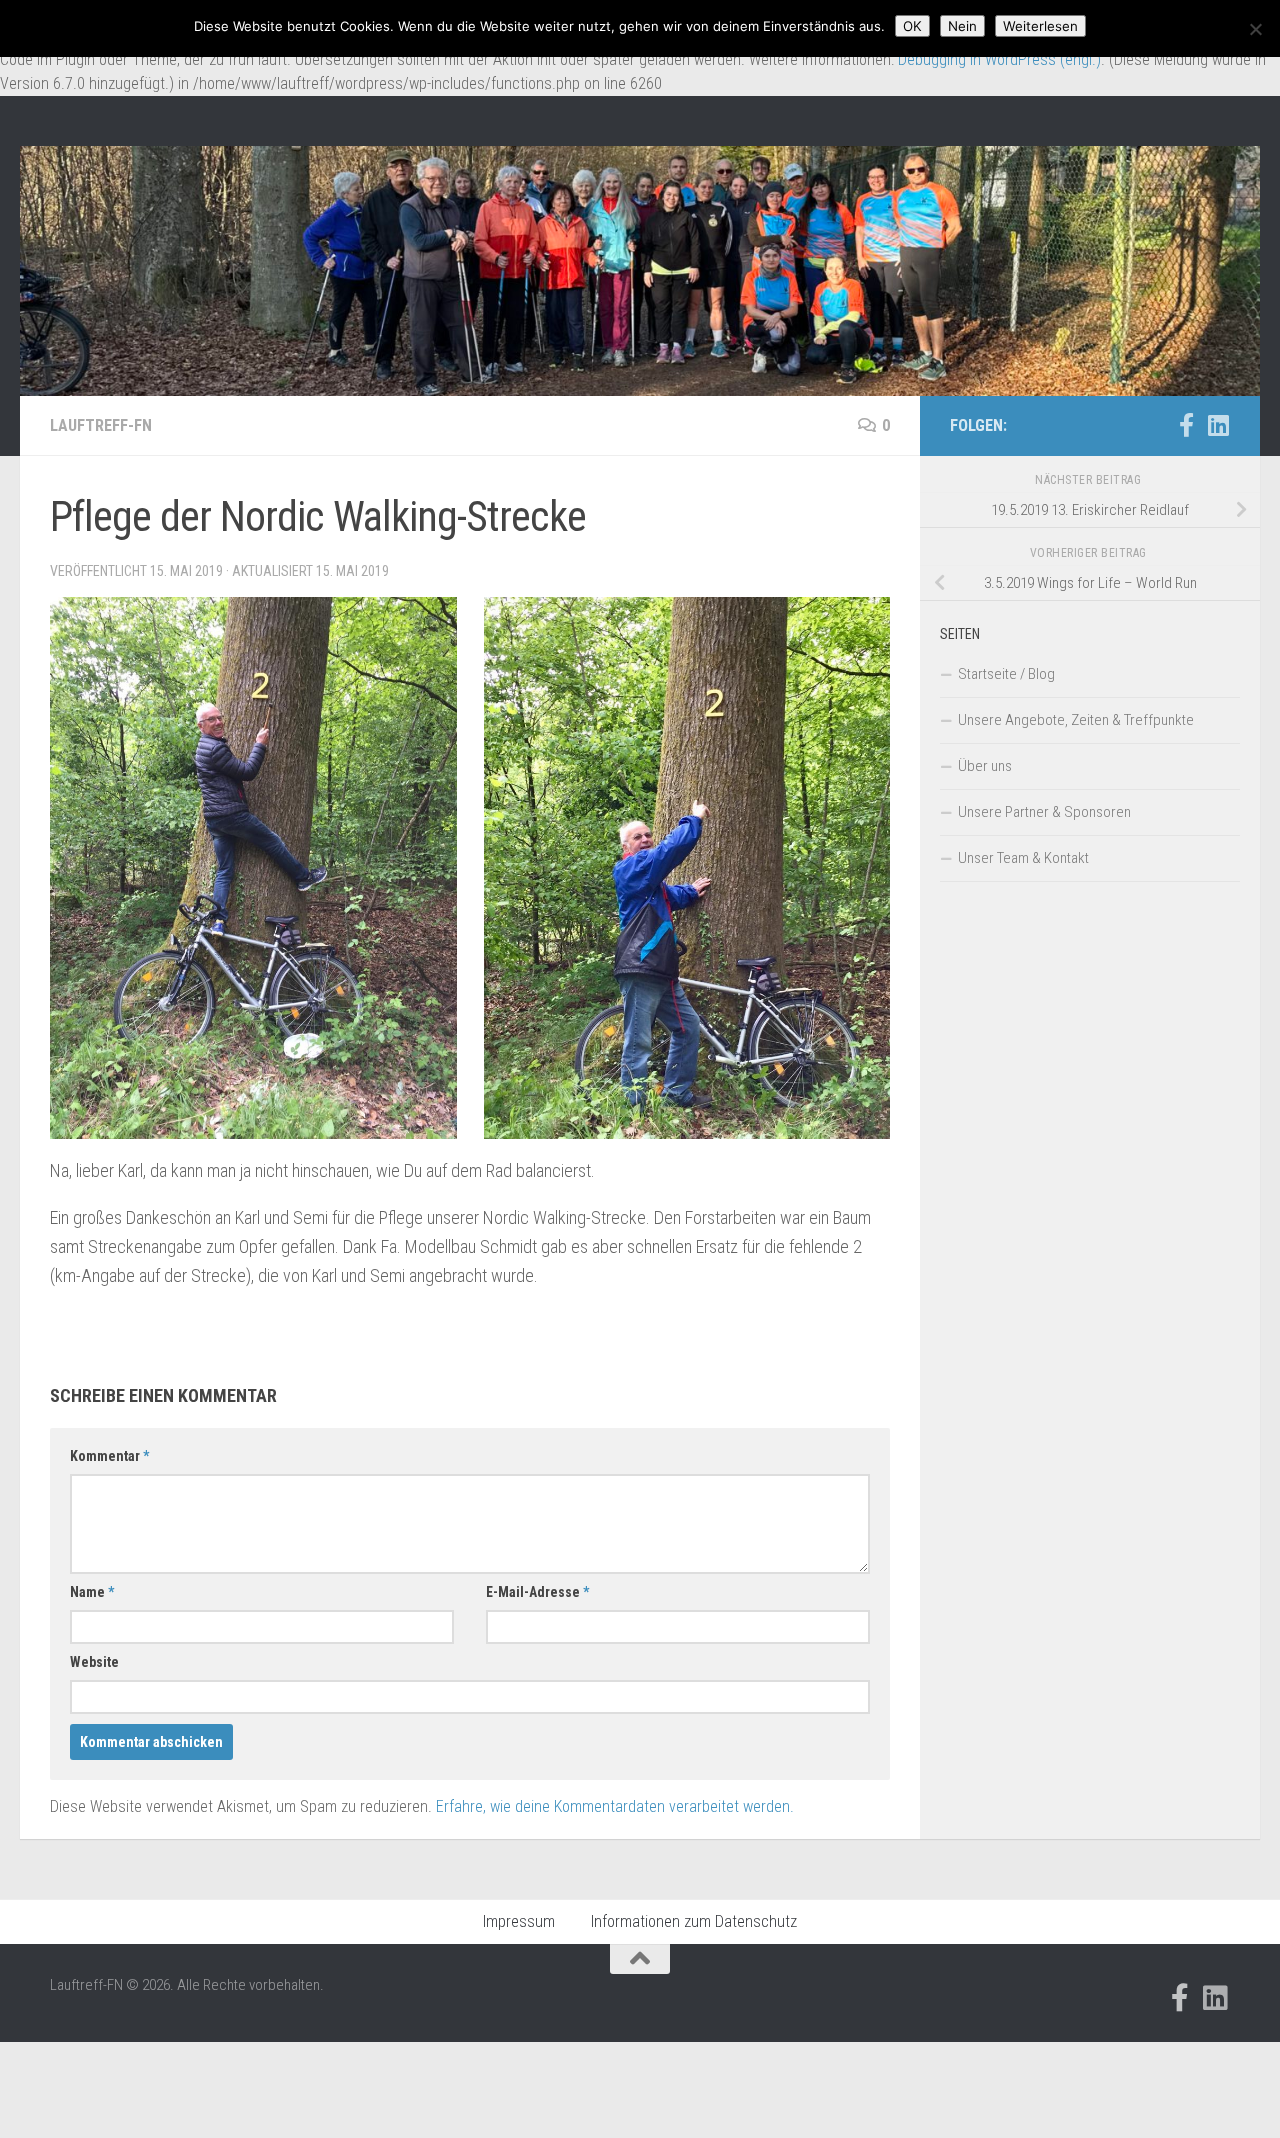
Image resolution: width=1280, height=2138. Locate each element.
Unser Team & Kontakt (1023, 858)
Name (92, 1592)
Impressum (519, 1921)
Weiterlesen (1040, 26)
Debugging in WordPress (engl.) (999, 59)
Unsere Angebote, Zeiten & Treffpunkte (1076, 720)
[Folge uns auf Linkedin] (1218, 425)
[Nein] (1255, 29)
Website (94, 1662)
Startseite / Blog (1006, 674)
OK (912, 26)
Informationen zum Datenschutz (694, 1921)
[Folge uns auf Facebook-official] (1186, 425)
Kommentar (109, 1456)
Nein (962, 26)
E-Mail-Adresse (537, 1592)
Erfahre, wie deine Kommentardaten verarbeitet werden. (615, 1806)
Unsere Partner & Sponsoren (1044, 812)
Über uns (985, 766)
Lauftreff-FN (101, 425)
